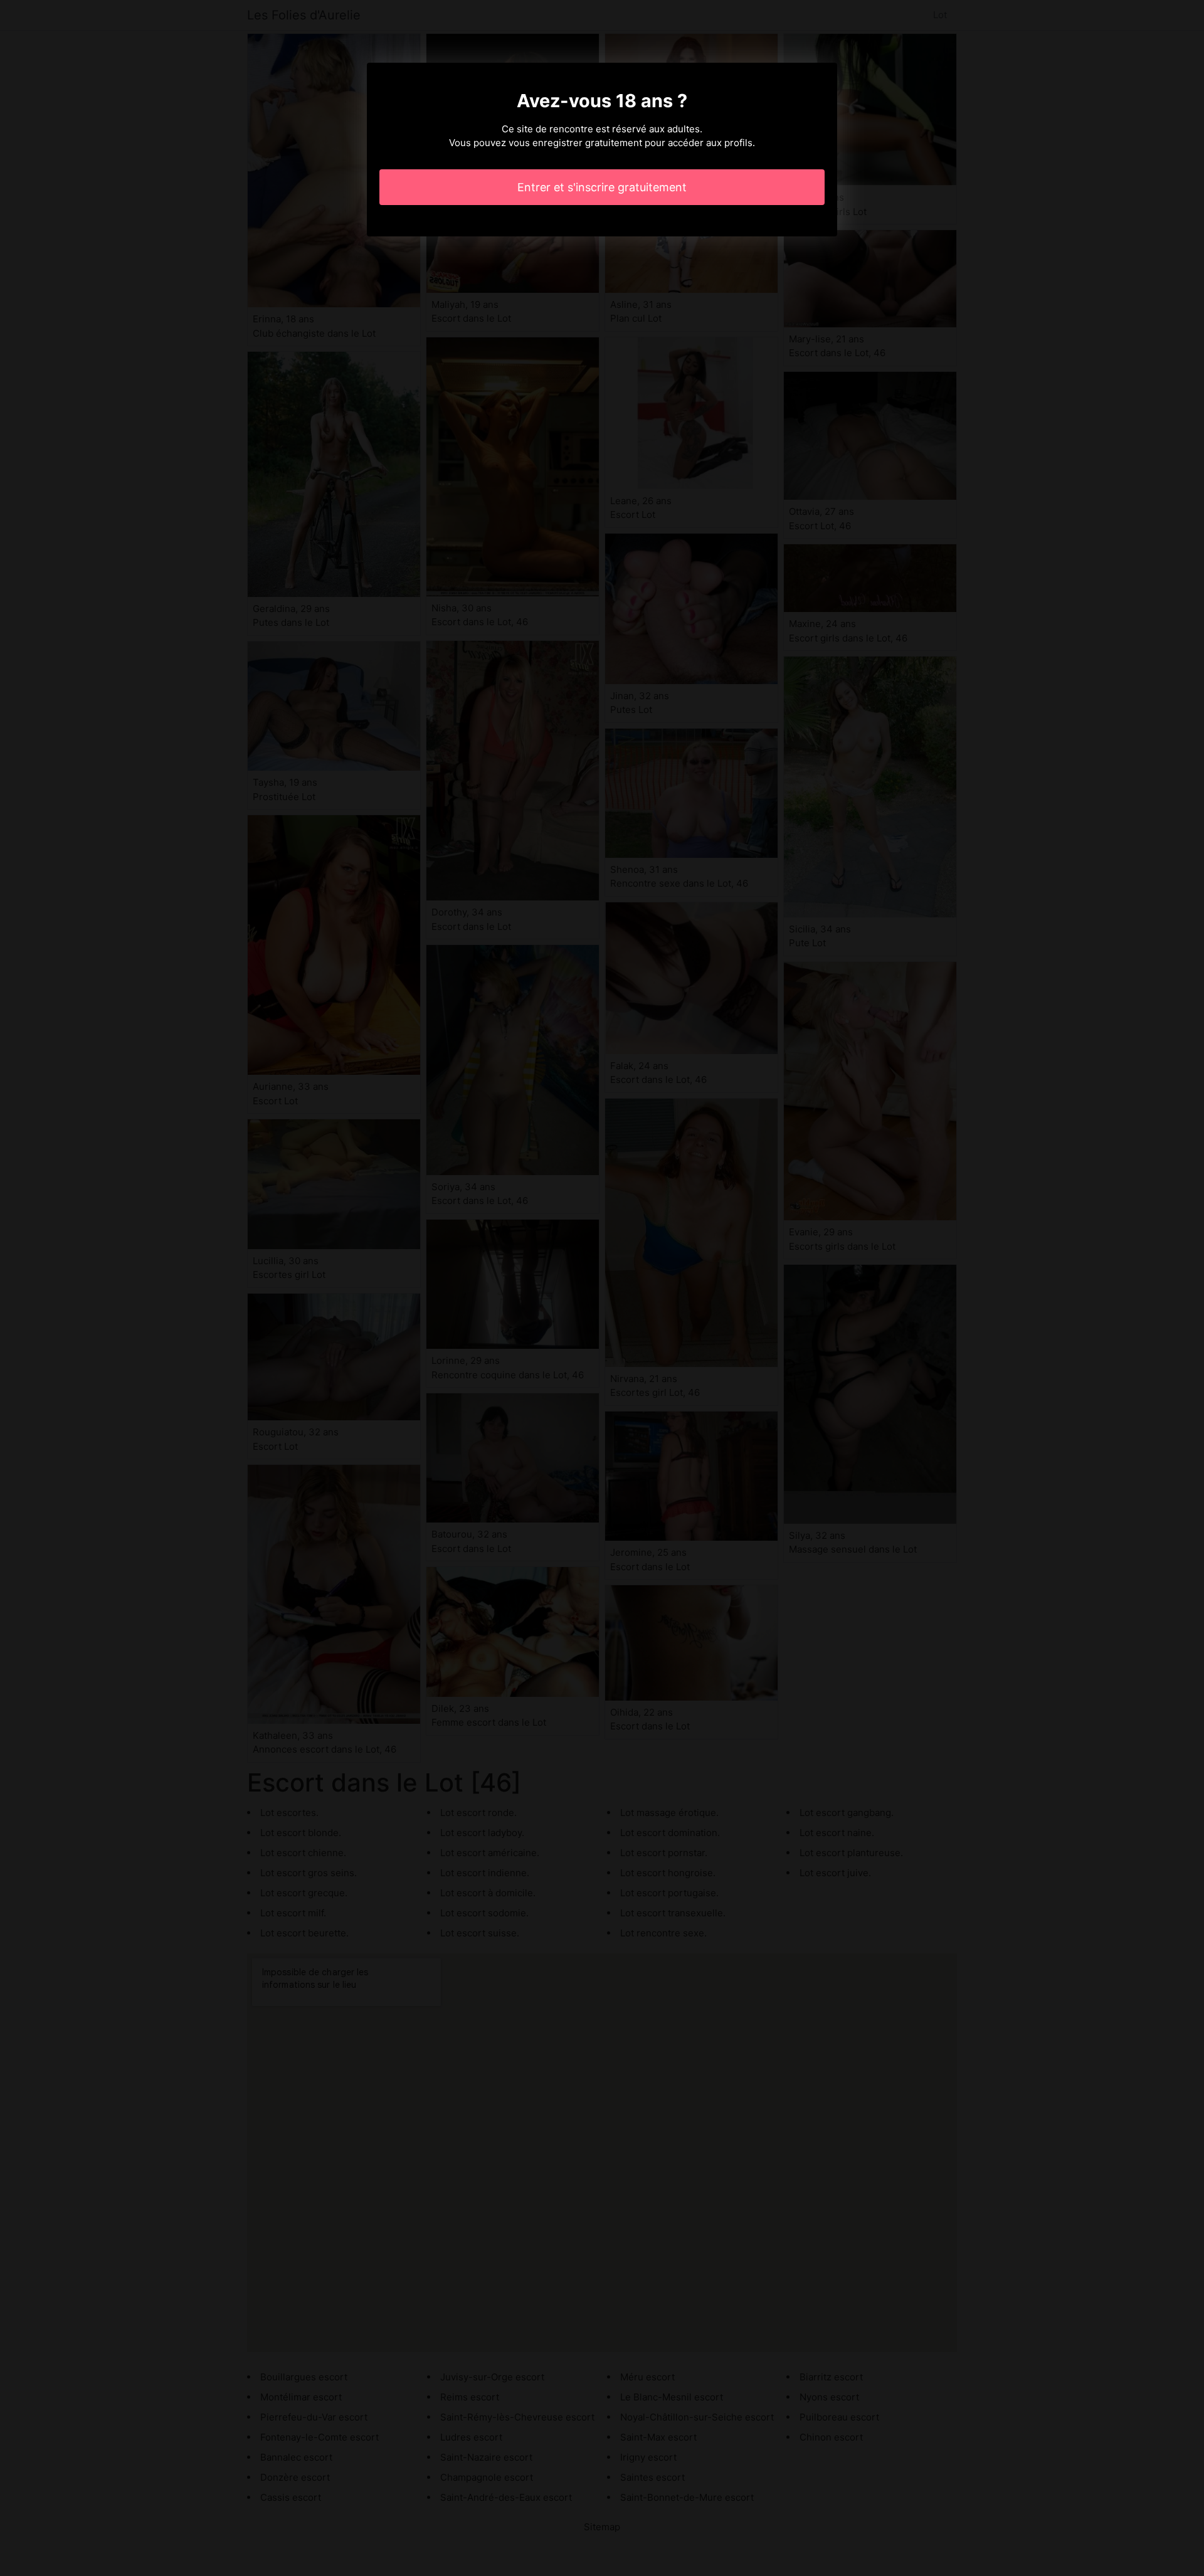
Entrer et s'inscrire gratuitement (602, 187)
